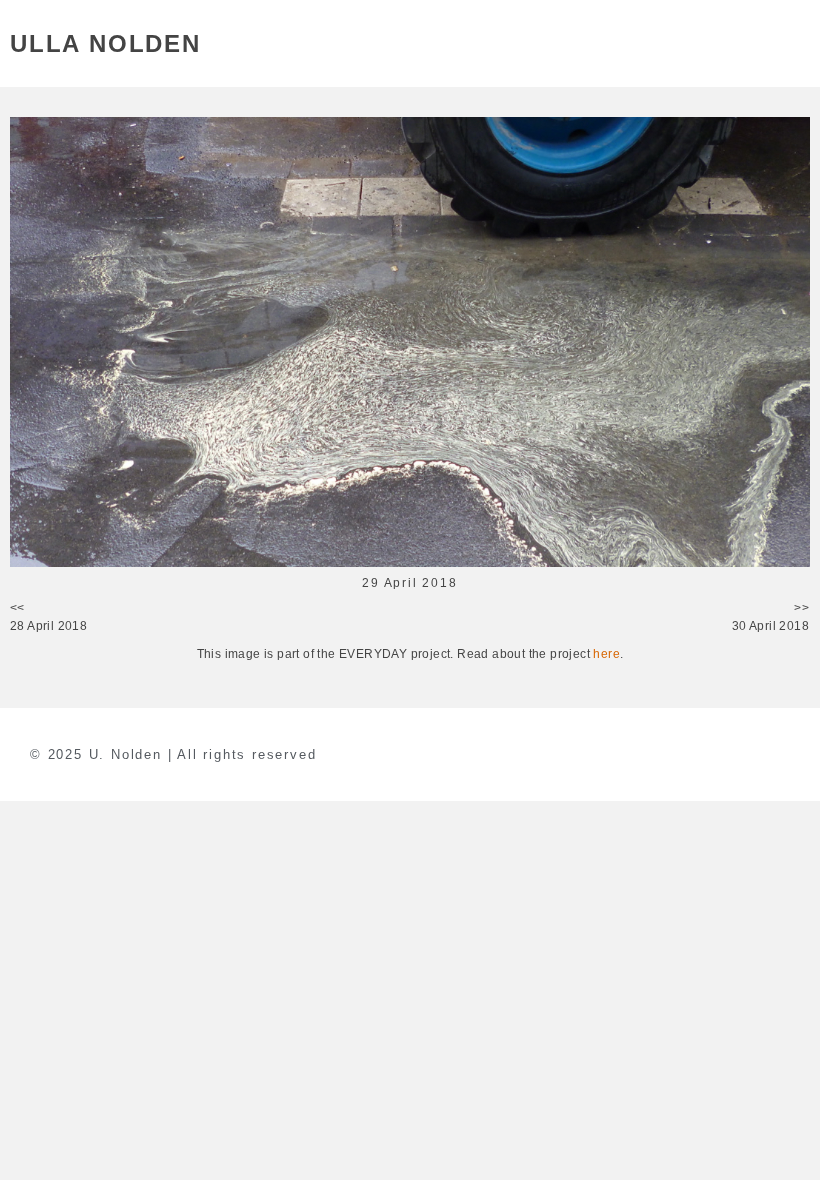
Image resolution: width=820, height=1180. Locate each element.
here (606, 654)
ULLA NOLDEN (105, 43)
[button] (798, 43)
